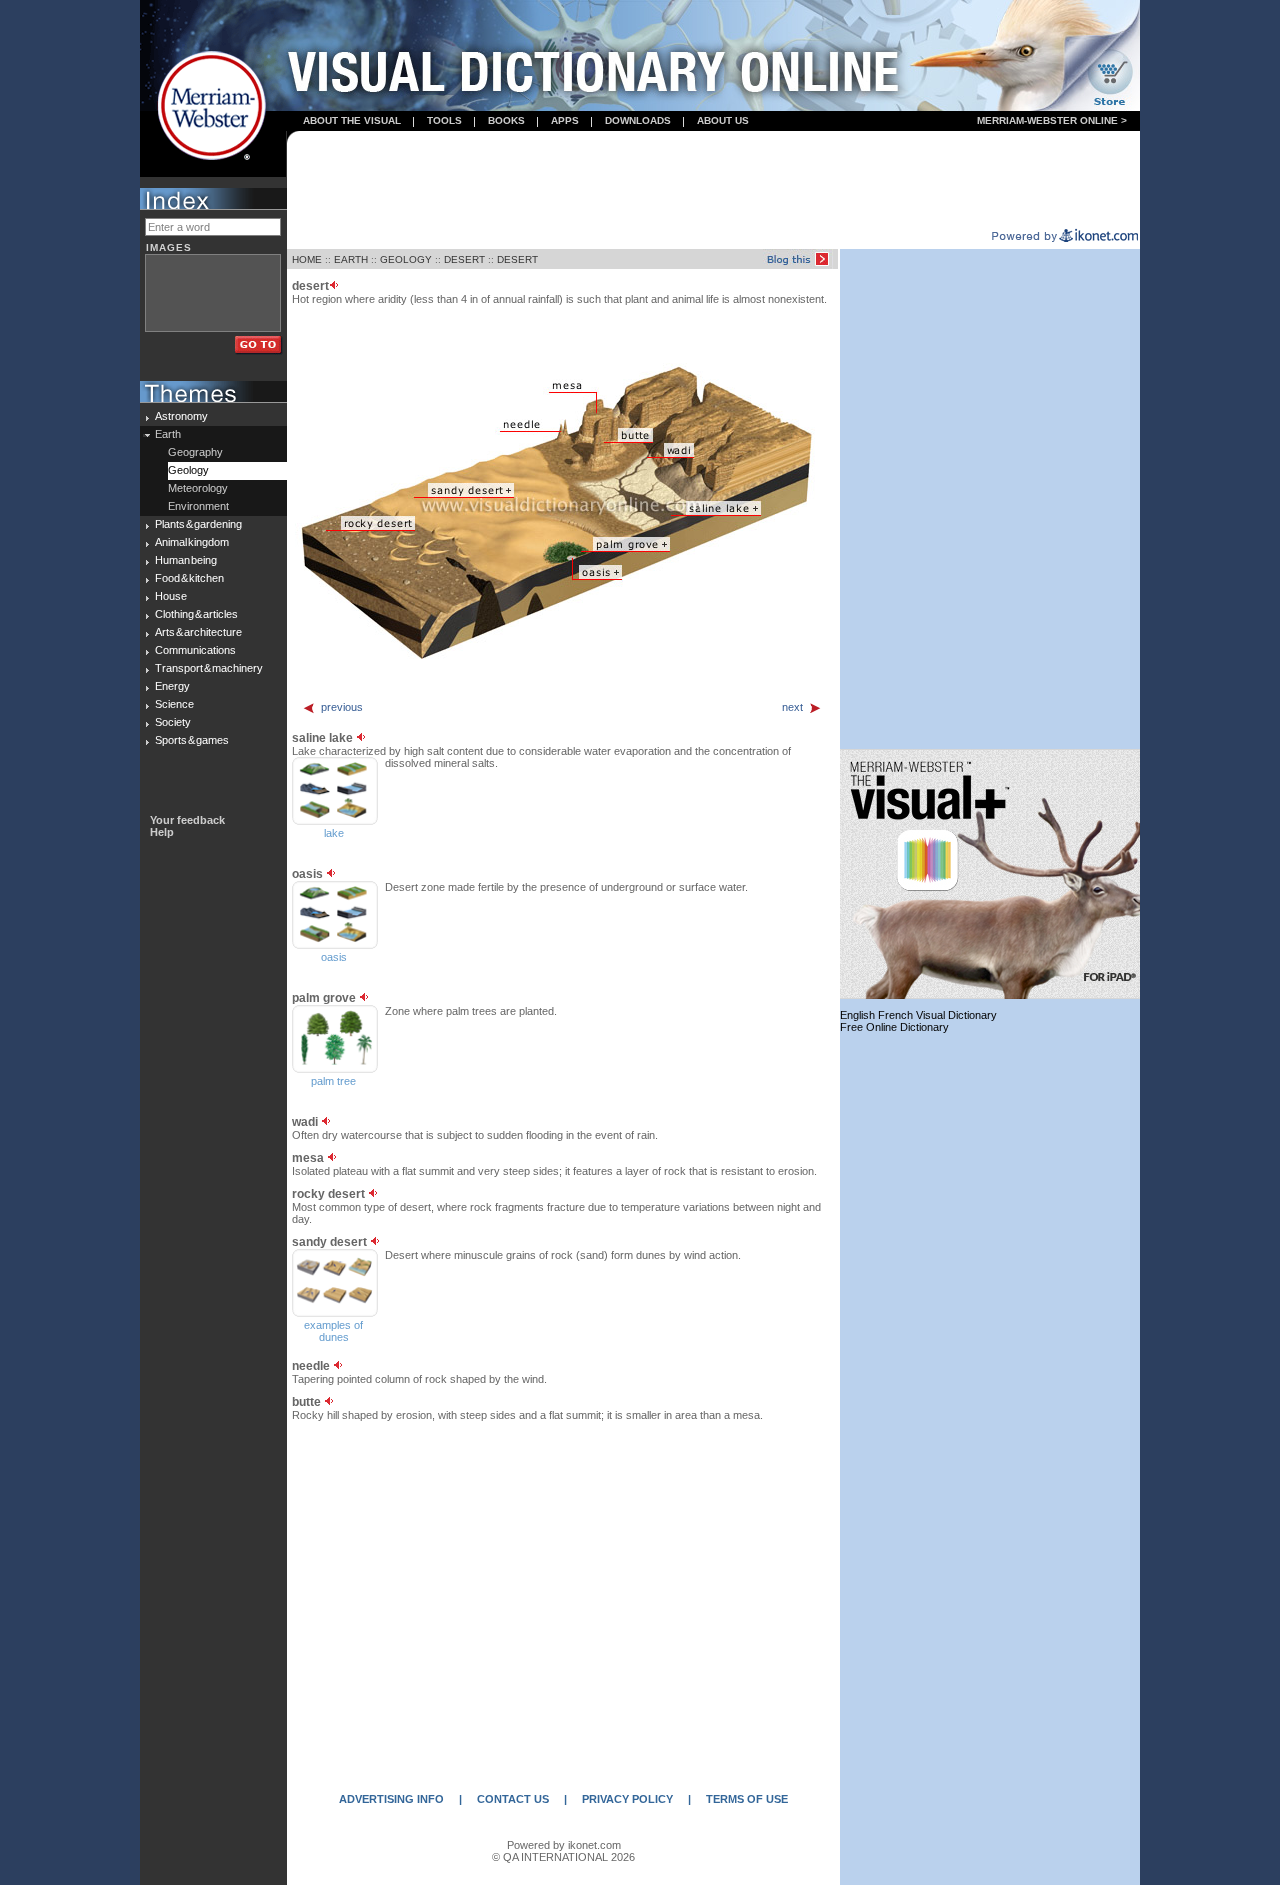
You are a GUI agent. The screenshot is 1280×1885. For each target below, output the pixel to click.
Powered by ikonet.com (564, 1845)
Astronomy (181, 416)
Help (162, 832)
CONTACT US (513, 1799)
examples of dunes (333, 1331)
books (506, 120)
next (792, 707)
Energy (172, 686)
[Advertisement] (714, 181)
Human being (186, 560)
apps (565, 120)
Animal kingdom (192, 542)
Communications (195, 650)
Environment (198, 506)
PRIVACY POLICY (627, 1799)
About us (723, 120)
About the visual (352, 120)
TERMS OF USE (747, 1799)
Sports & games (192, 740)
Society (173, 722)
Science (174, 704)
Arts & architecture (198, 632)
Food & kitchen (189, 578)
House (171, 596)
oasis (334, 957)
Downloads (638, 120)
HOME (307, 259)
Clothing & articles (196, 614)
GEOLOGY (406, 259)
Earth (168, 434)
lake (334, 833)
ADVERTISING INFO (391, 1799)
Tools (444, 120)
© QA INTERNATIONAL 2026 (563, 1857)
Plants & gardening (198, 524)
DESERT (464, 259)
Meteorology (198, 488)
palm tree (333, 1081)
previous (342, 707)
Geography (195, 452)
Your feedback (187, 820)
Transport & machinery (209, 668)
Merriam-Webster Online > (1052, 120)
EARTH (351, 259)
